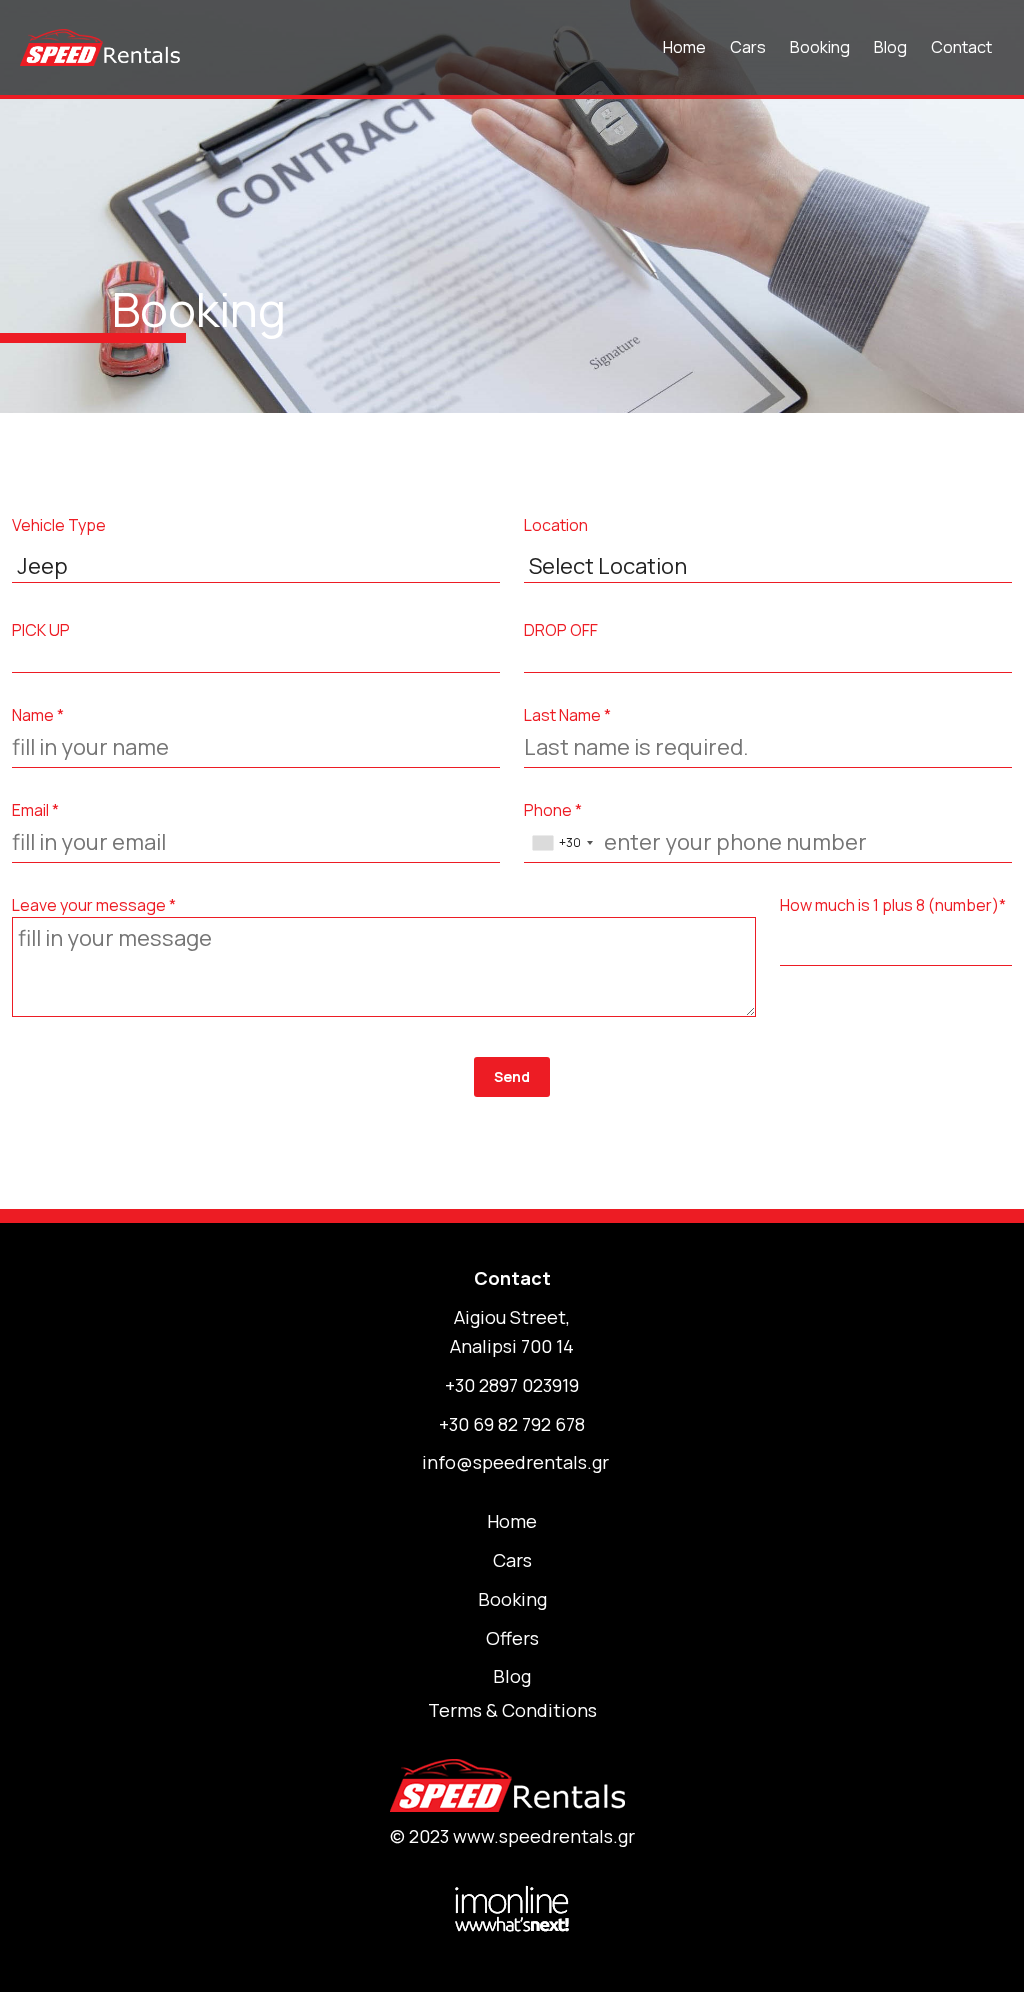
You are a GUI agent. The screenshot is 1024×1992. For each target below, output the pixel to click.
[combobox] (562, 842)
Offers (512, 1638)
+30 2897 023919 (512, 1385)
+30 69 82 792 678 (512, 1424)
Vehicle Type (59, 525)
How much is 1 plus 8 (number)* (893, 905)
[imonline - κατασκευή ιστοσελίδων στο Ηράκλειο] (512, 1907)
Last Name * (567, 715)
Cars (748, 47)
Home (684, 47)
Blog (890, 47)
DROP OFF (561, 630)
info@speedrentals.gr (515, 1462)
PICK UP (41, 630)
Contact (961, 47)
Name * (38, 715)
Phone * (553, 810)
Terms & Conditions (512, 1710)
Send (512, 1076)
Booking (820, 47)
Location (556, 525)
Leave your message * (94, 905)
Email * (35, 810)
